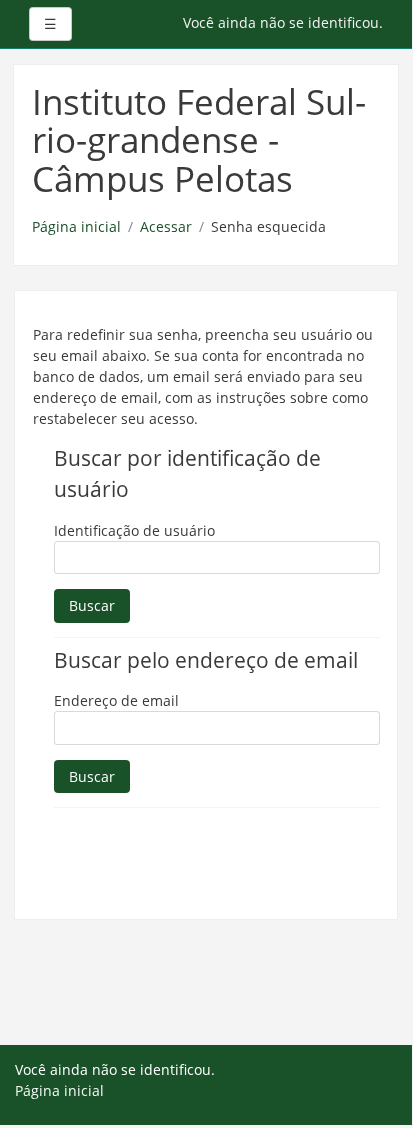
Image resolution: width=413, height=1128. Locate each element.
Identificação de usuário (134, 530)
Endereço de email (116, 700)
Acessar (166, 226)
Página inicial (76, 226)
